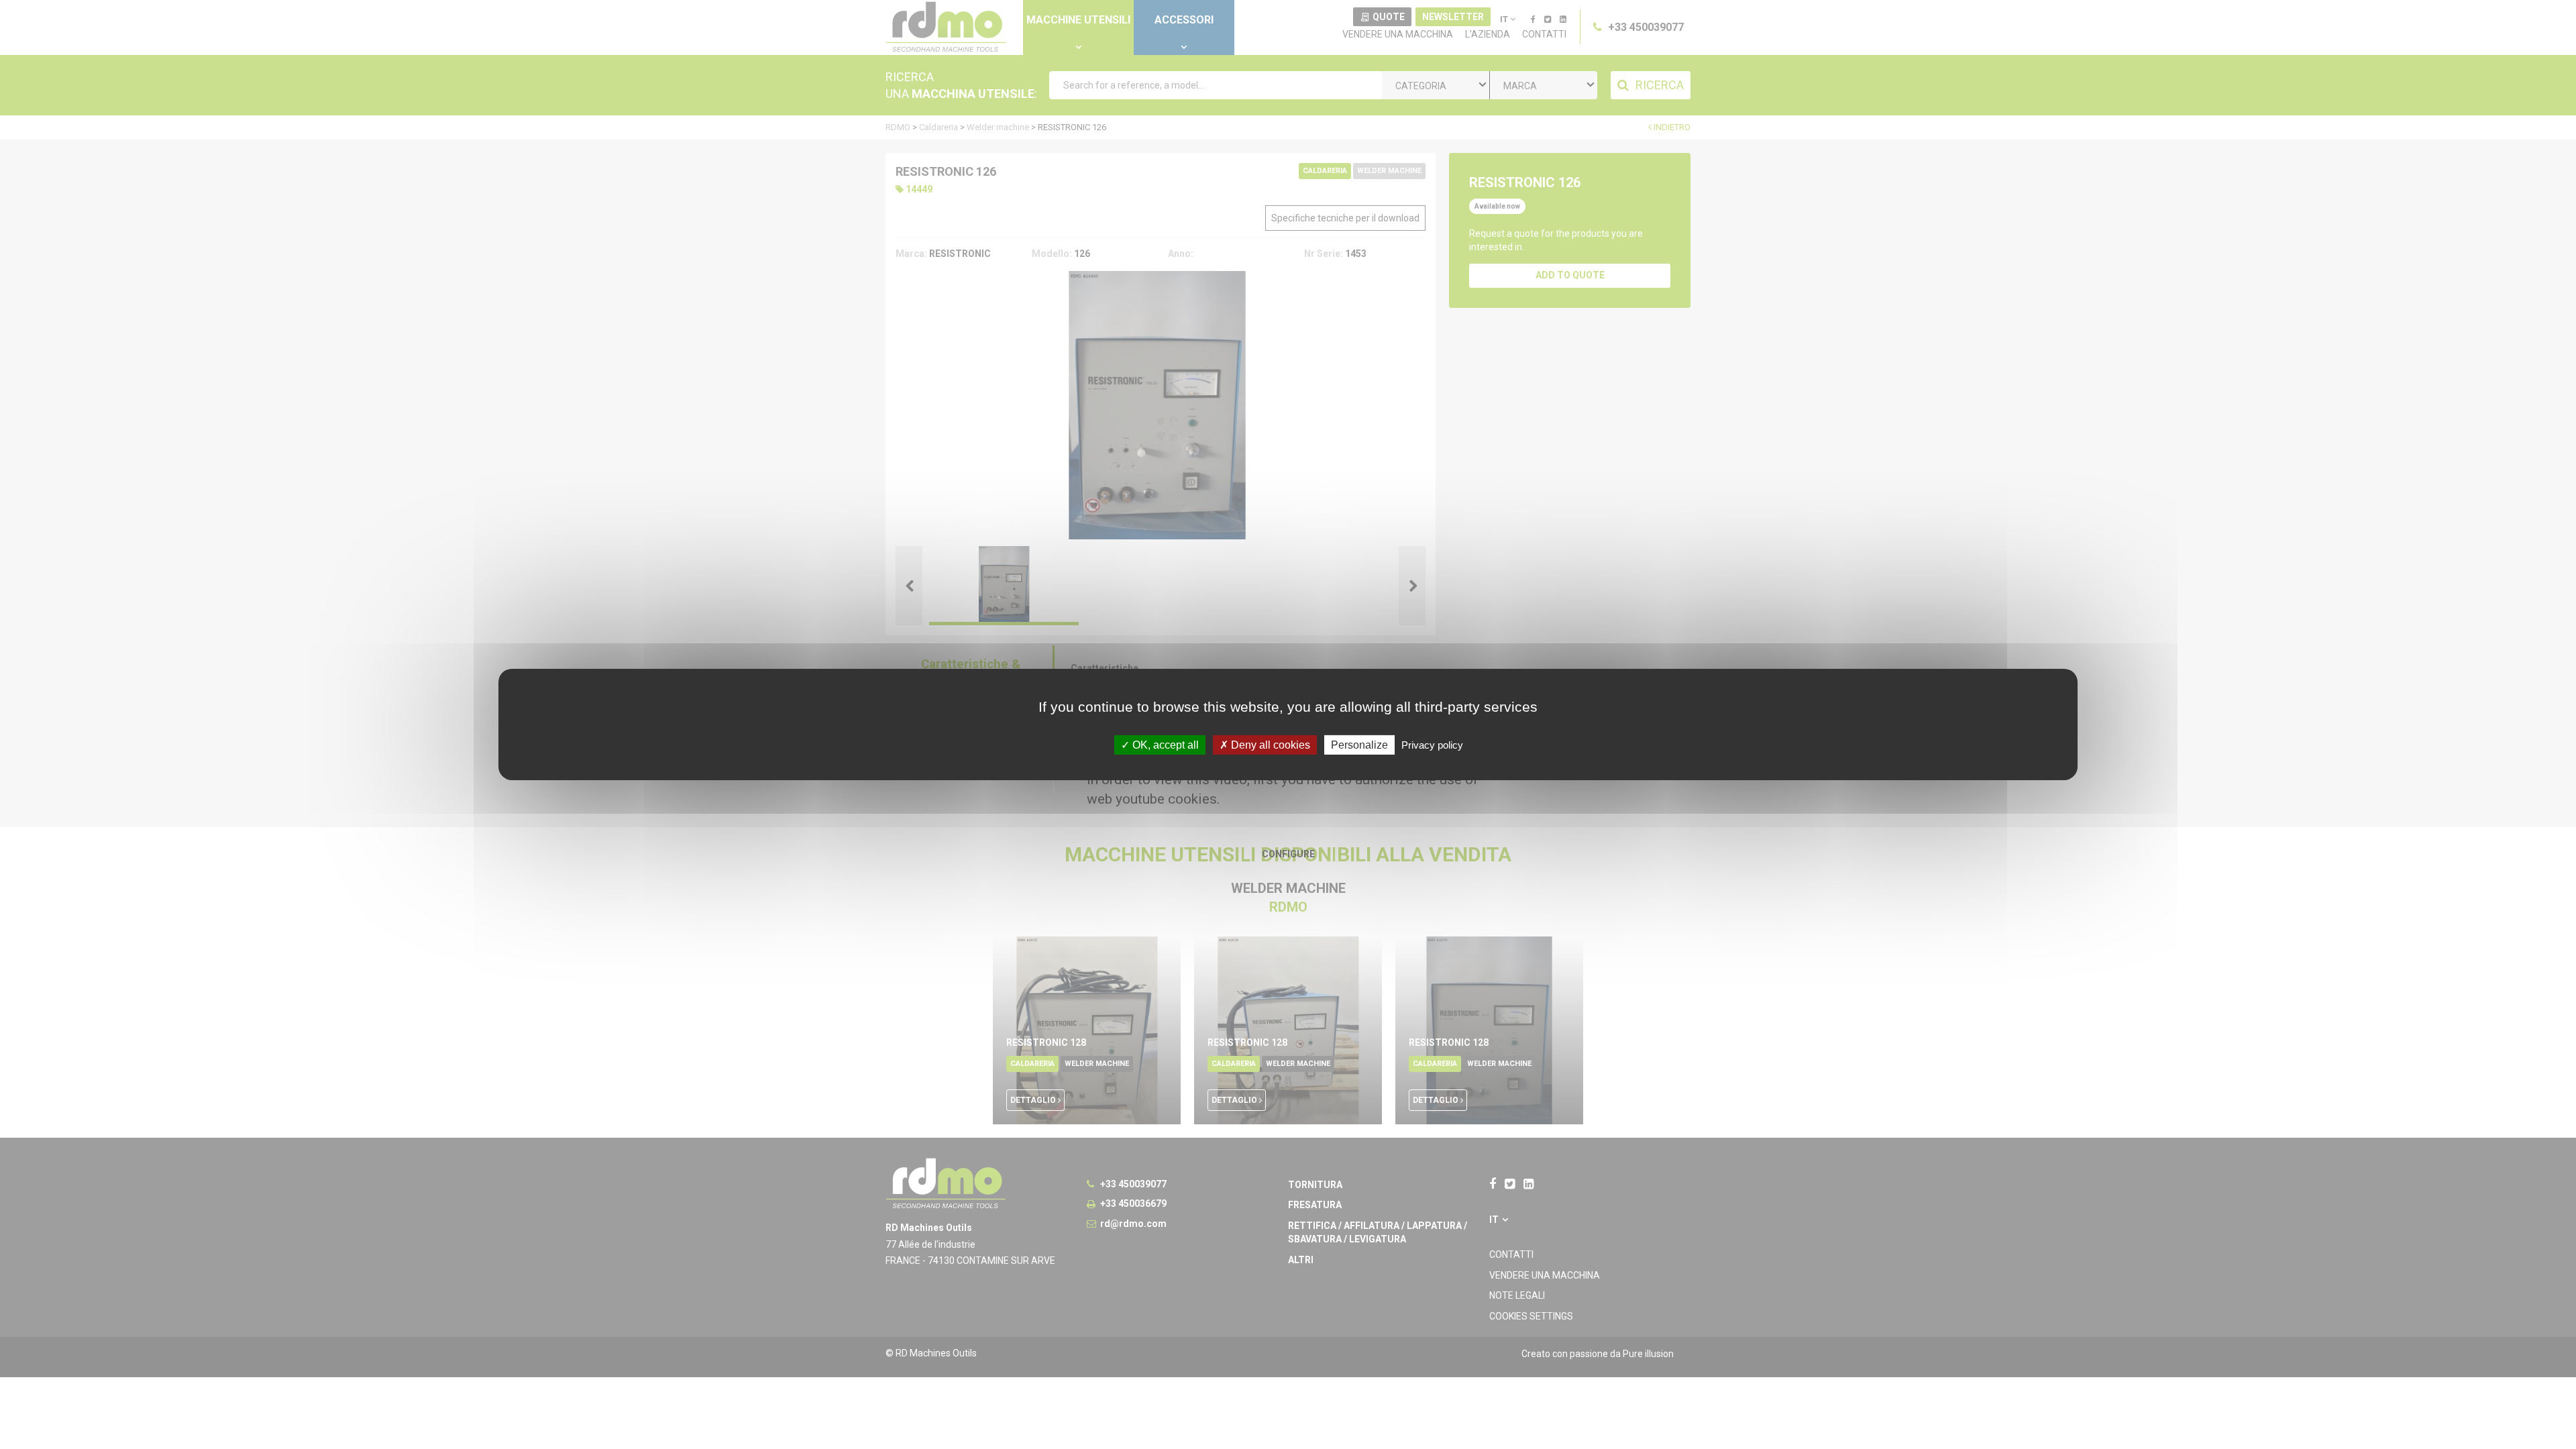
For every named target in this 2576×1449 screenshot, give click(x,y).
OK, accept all (1164, 745)
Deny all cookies (1269, 745)
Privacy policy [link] (1432, 745)
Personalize (1359, 745)
